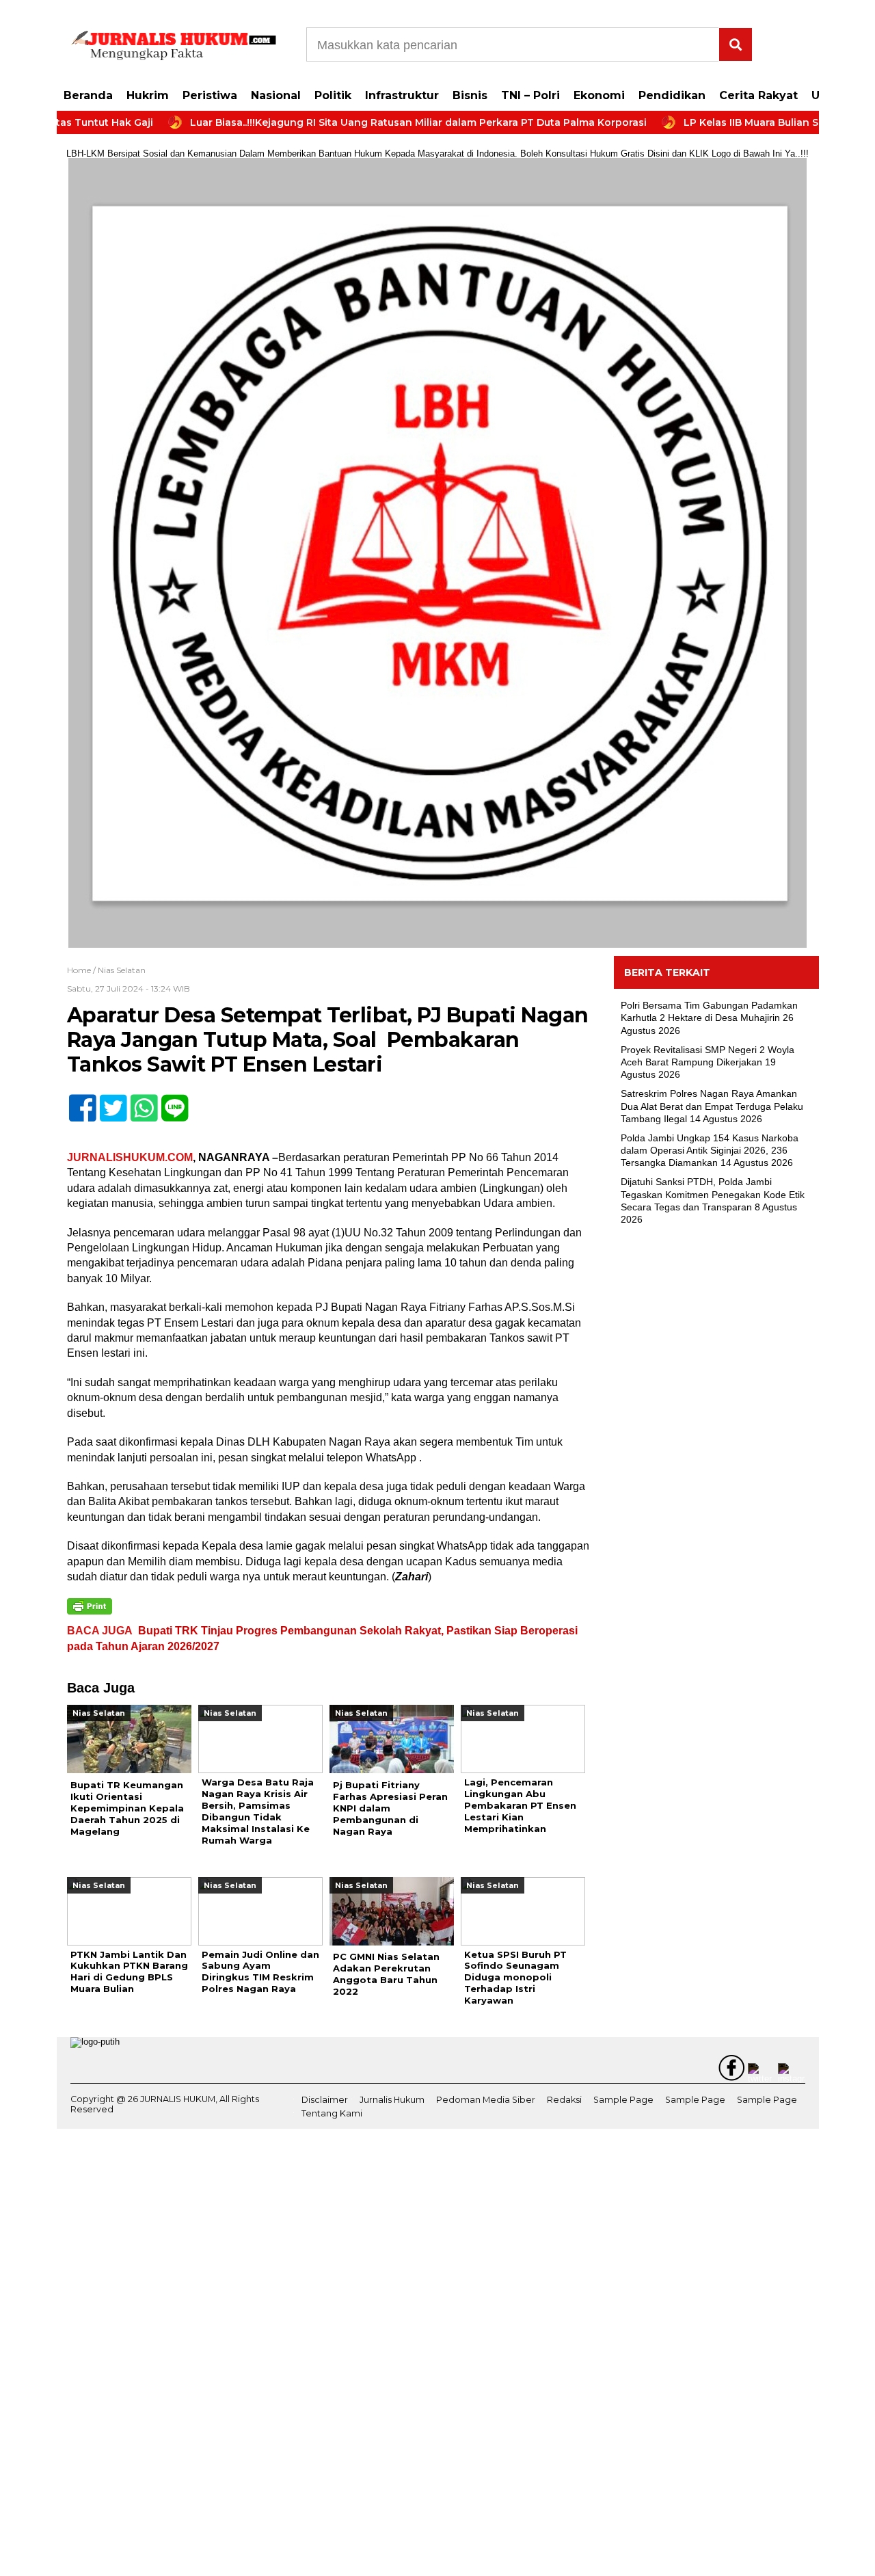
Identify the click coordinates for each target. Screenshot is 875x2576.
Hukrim (148, 95)
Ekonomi (599, 95)
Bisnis (470, 95)
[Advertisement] (716, 1458)
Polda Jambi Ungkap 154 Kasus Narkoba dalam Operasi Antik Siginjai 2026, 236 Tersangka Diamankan (710, 1150)
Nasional (276, 95)
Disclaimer (325, 2100)
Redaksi (564, 2100)
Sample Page (623, 2100)
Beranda (88, 95)
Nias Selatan (122, 970)
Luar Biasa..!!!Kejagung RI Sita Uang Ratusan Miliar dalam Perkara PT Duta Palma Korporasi (353, 122)
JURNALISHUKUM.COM (130, 1157)
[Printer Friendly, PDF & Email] (90, 1606)
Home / (82, 970)
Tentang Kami (332, 2113)
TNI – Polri (530, 95)
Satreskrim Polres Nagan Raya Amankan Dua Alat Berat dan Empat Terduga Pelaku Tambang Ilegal (712, 1106)
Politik (333, 95)
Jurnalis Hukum (392, 2100)
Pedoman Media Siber (486, 2100)
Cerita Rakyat (758, 95)
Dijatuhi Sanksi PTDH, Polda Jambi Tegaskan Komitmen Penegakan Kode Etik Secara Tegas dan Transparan (713, 1194)
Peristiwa (210, 95)
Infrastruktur (402, 95)
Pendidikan (672, 95)
